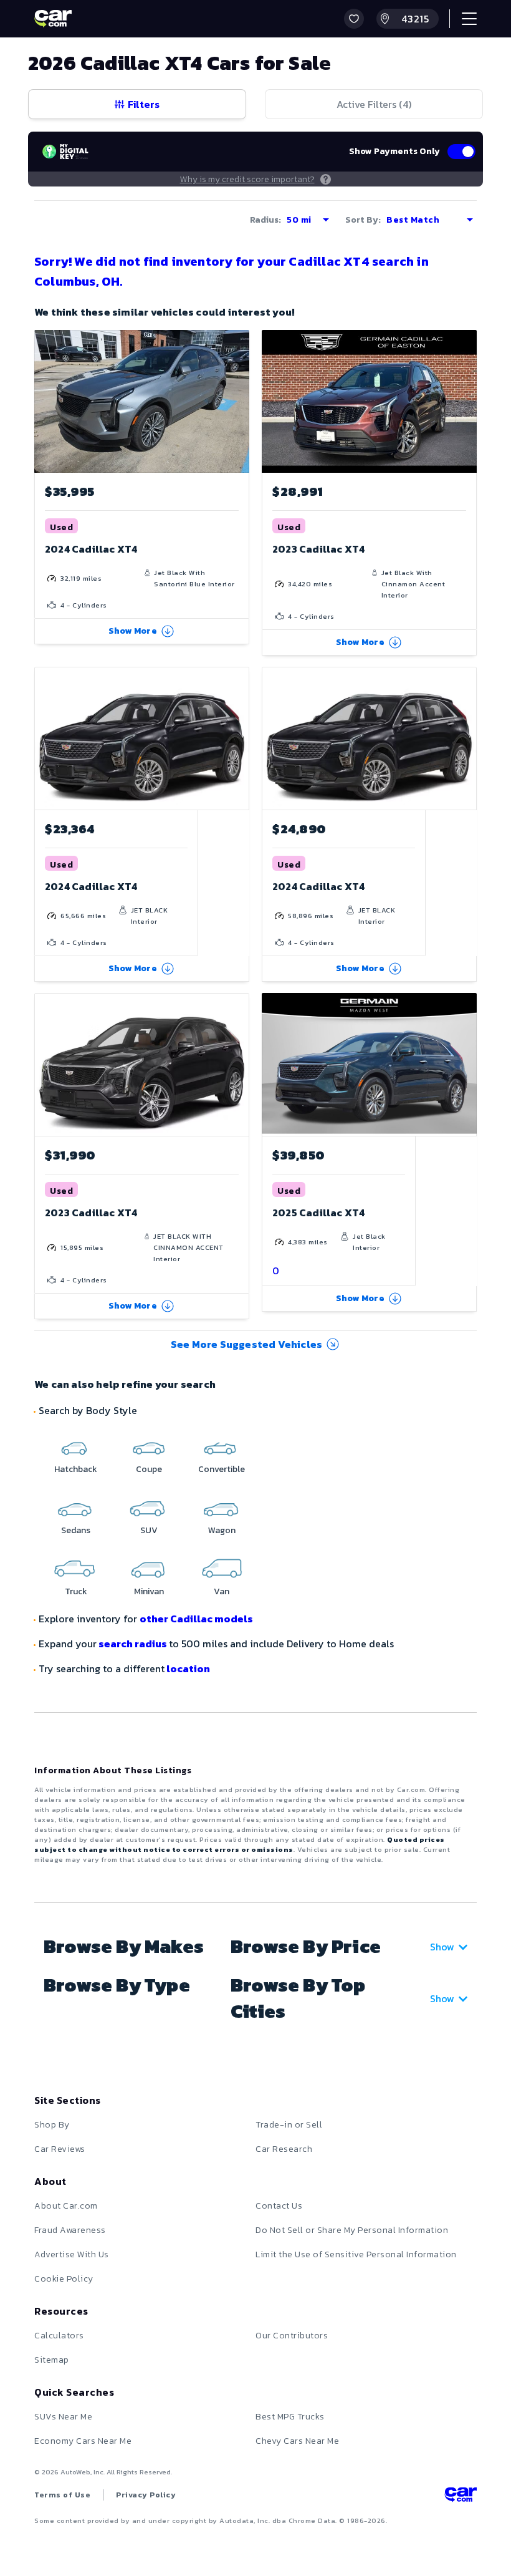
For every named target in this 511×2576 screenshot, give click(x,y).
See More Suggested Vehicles (246, 1344)
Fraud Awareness (70, 2230)
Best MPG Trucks (290, 2417)
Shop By (52, 2125)
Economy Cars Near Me (83, 2441)
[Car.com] (53, 19)
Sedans (76, 1530)
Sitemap (52, 2360)
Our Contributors (292, 2336)
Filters (144, 104)
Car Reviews (60, 2149)
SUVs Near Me (63, 2417)
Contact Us (279, 2206)
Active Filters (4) (374, 104)
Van (222, 1591)
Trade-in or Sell (289, 2125)
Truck (76, 1591)
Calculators (59, 2336)
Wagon (222, 1530)
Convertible (222, 1469)
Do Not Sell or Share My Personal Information (352, 2230)
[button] (354, 19)
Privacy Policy (146, 2495)
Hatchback (76, 1469)
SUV (149, 1530)
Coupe (149, 1469)
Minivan (149, 1591)
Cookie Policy (64, 2279)
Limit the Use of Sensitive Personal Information (356, 2254)
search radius (133, 1644)
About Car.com (66, 2206)
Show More (133, 631)
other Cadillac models (196, 1619)
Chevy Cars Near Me (297, 2441)
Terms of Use (62, 2495)
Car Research (284, 2149)
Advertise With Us (72, 2254)
